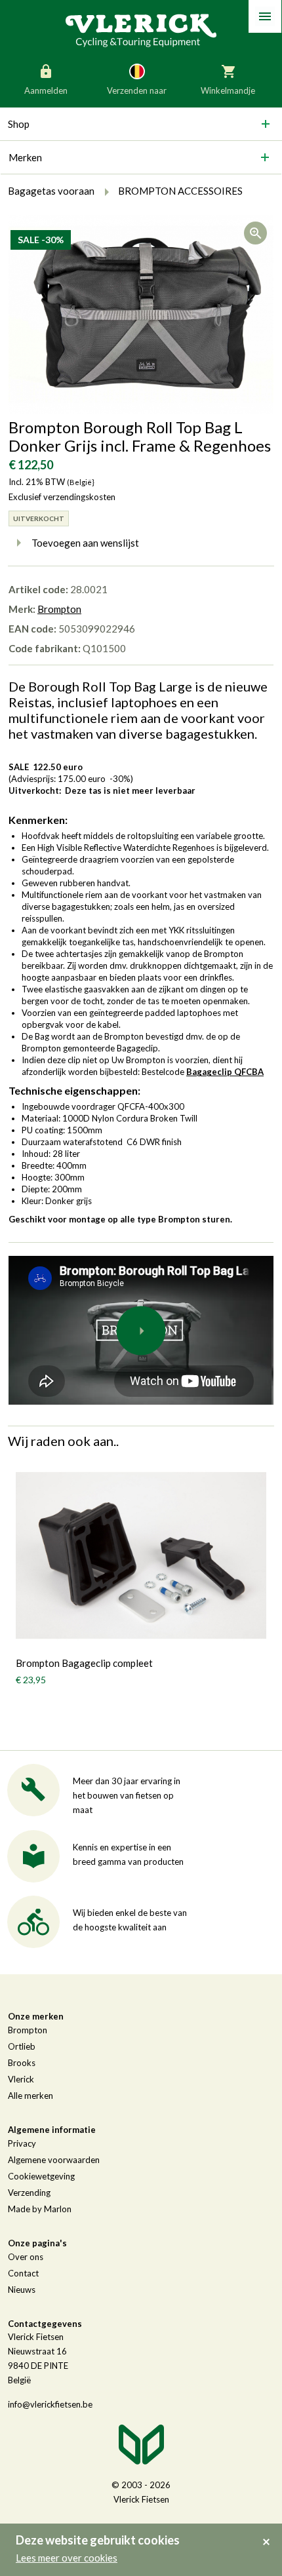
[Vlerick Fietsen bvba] (141, 29)
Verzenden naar (137, 90)
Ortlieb (22, 2046)
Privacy (22, 2143)
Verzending (29, 2193)
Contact (23, 2273)
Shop (19, 124)
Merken (25, 157)
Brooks (22, 2063)
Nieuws (22, 2290)
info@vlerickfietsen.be (50, 2404)
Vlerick (21, 2079)
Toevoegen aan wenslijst (85, 543)
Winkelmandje (228, 90)
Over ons (26, 2257)
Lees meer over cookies (67, 2558)
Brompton (59, 609)
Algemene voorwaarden (54, 2160)
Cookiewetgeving (41, 2176)
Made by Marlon (40, 2209)
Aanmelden (46, 90)
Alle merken (30, 2096)
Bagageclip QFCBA (225, 1072)
